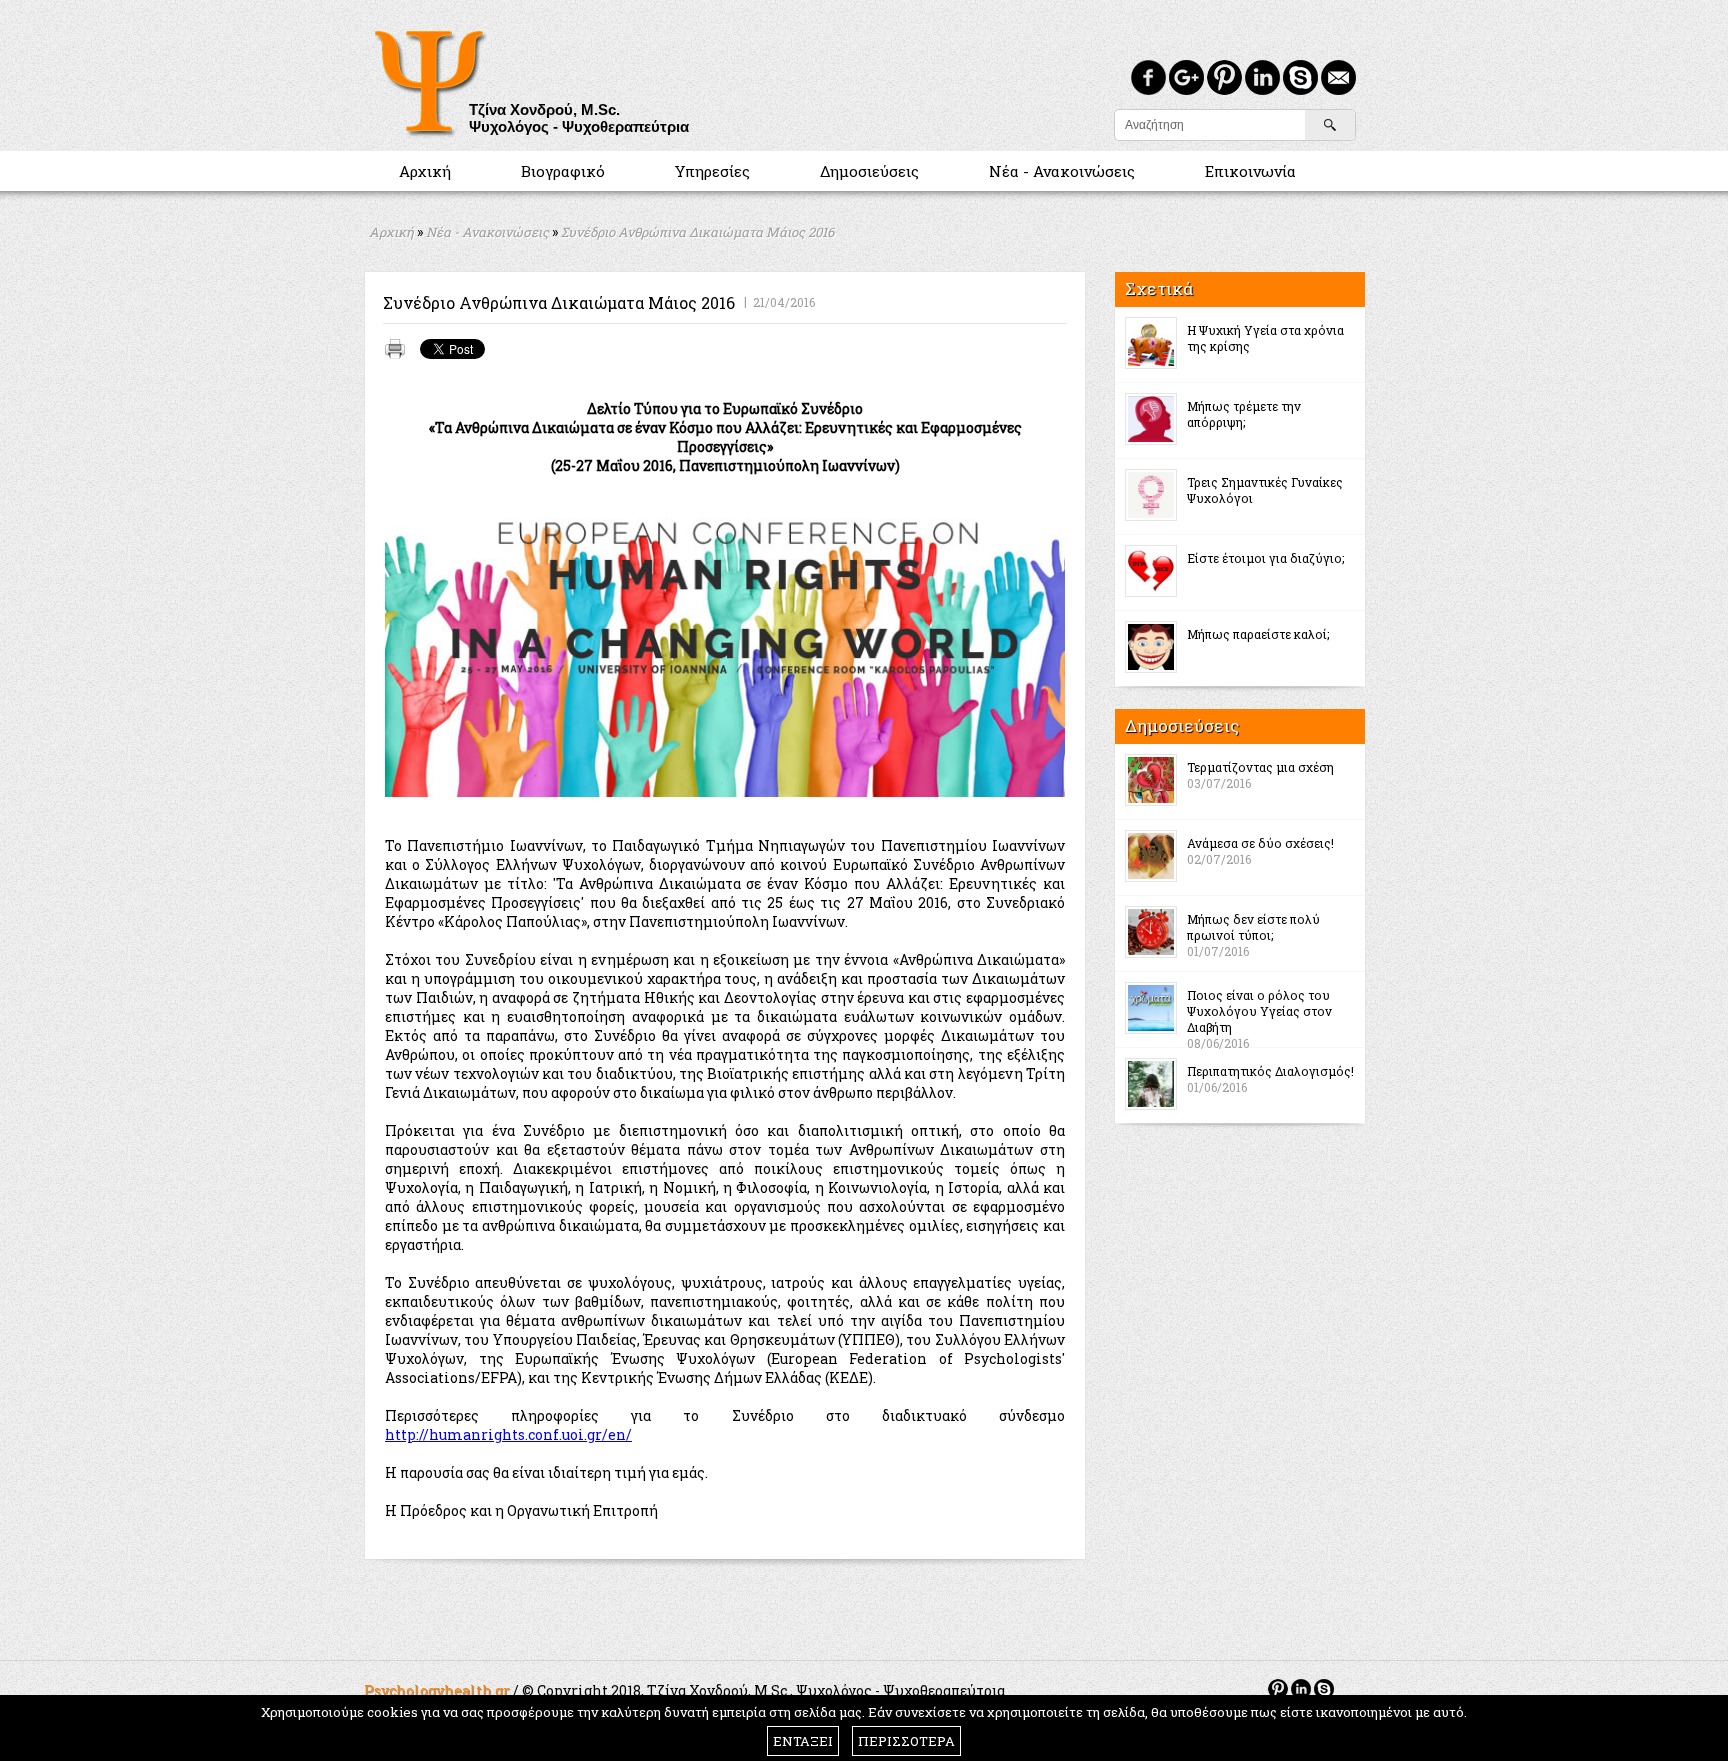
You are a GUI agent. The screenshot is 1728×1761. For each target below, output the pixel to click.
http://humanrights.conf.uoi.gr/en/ (508, 1434)
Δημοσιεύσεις (869, 171)
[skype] (1300, 77)
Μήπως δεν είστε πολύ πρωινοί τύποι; (1253, 927)
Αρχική (425, 171)
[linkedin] (1262, 77)
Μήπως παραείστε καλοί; (1258, 634)
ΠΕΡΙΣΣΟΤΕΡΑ (906, 1741)
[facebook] (1148, 77)
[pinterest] (1224, 77)
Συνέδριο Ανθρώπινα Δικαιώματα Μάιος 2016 (697, 232)
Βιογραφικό (563, 171)
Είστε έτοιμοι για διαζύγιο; (1265, 558)
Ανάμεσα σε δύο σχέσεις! (1260, 843)
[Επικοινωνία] (1338, 77)
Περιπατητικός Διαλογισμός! (1270, 1071)
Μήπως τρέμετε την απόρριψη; (1244, 414)
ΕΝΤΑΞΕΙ (803, 1741)
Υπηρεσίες (712, 171)
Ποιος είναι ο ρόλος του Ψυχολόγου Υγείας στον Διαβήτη (1259, 1011)
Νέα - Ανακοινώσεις (1062, 171)
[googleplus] (1186, 77)
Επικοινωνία (1250, 171)
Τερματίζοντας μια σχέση (1260, 767)
